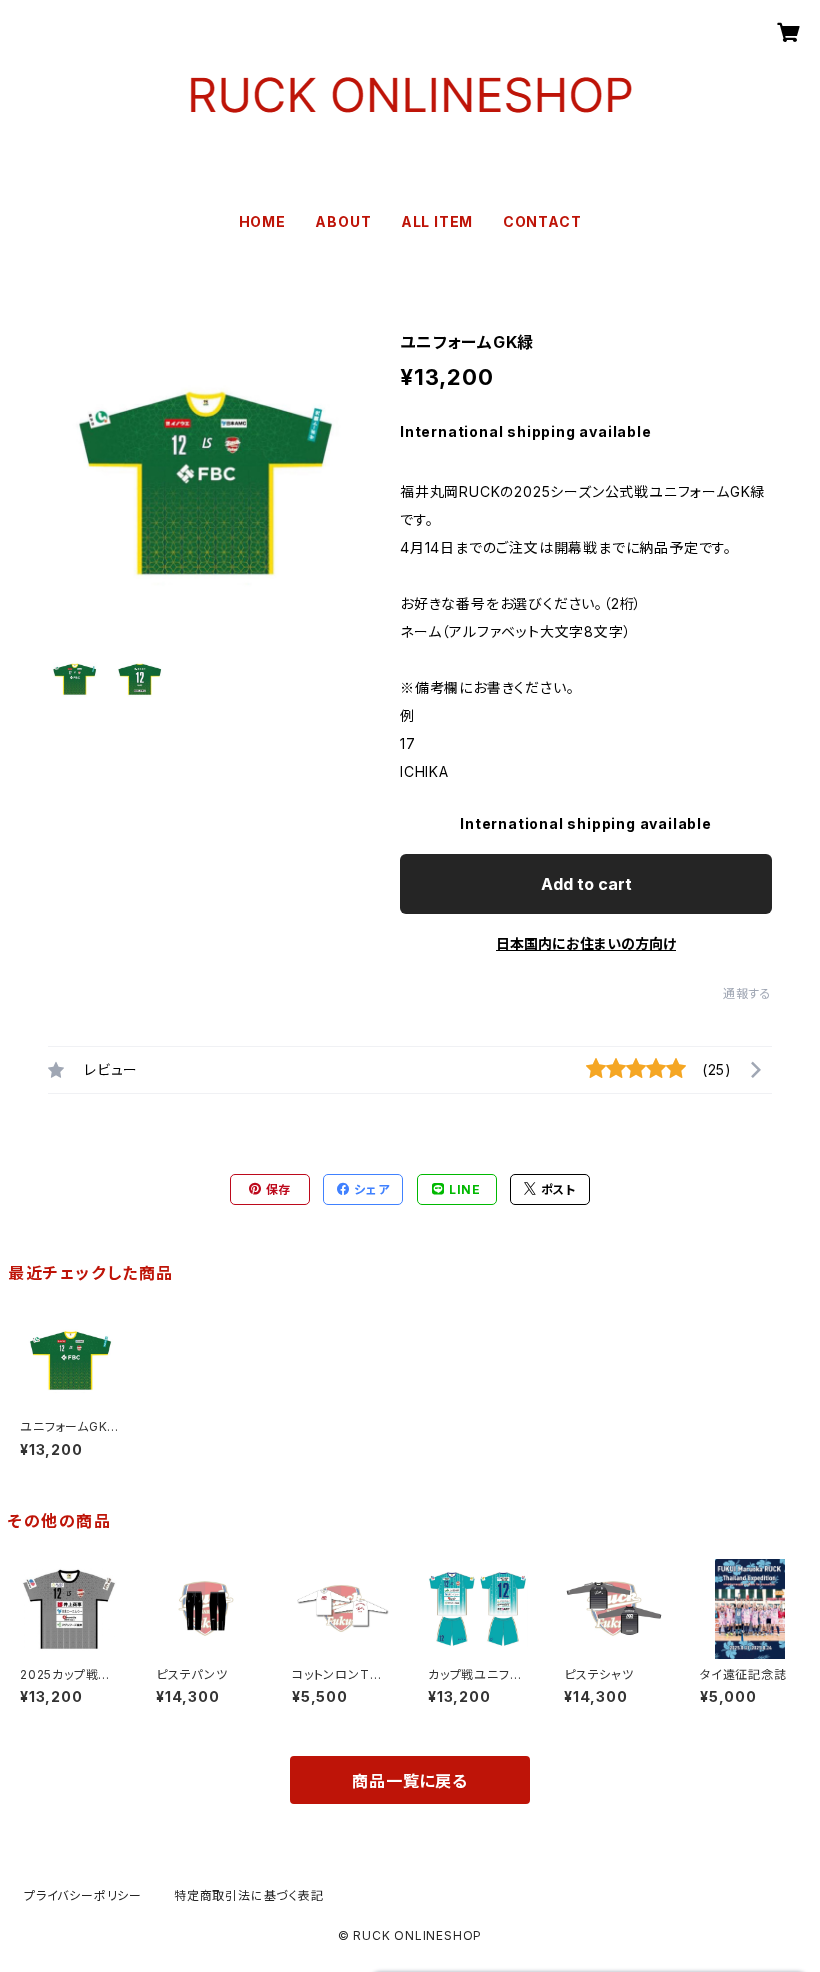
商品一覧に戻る (410, 1781)
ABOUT (343, 221)
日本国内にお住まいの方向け (586, 943)
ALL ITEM (437, 221)
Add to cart (586, 884)
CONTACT (542, 221)
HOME (262, 221)
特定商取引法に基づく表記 (249, 1895)
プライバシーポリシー (83, 1895)
